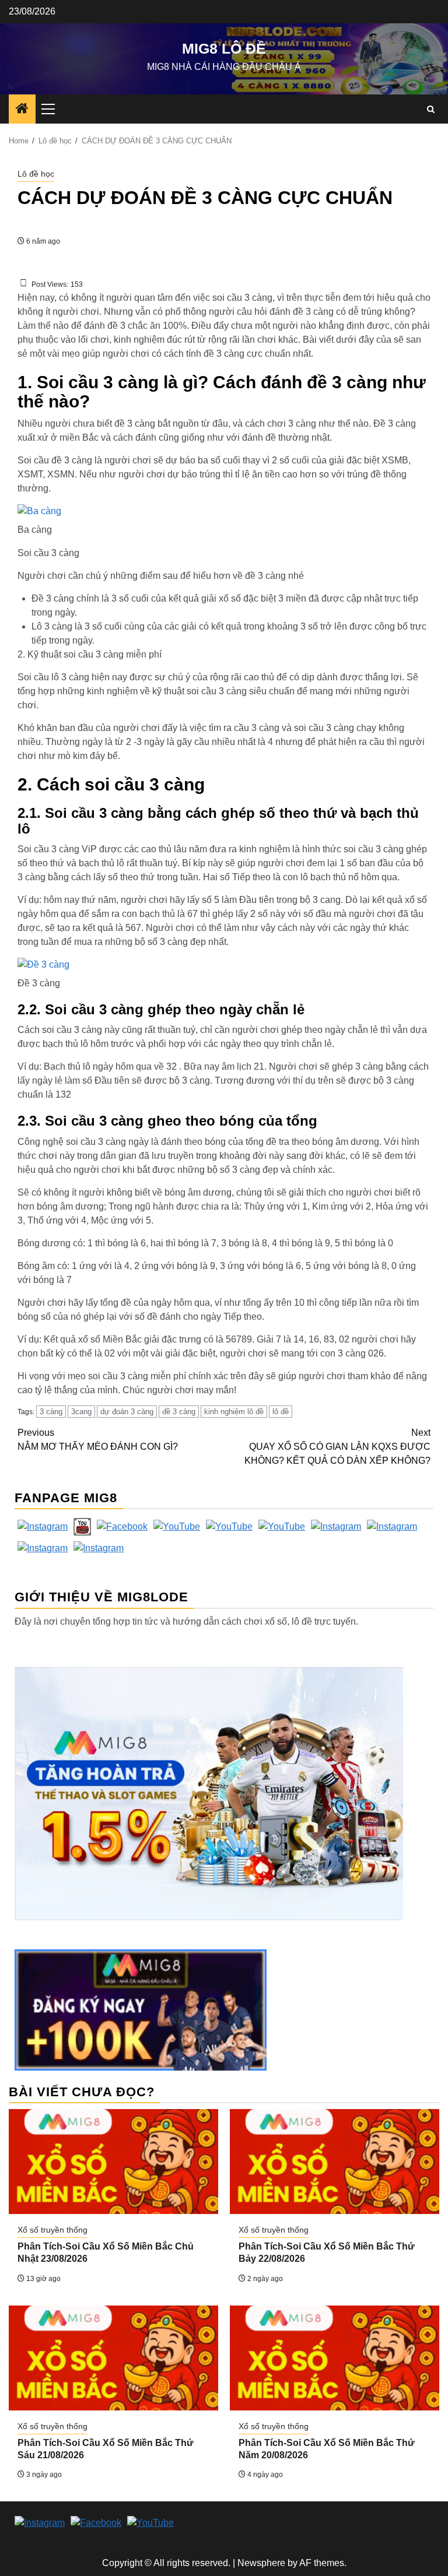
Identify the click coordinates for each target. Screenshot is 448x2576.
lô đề (281, 1412)
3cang (81, 1412)
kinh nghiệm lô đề (234, 1412)
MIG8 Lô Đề (224, 48)
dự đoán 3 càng (127, 1412)
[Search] (431, 109)
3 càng (51, 1412)
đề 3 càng (179, 1412)
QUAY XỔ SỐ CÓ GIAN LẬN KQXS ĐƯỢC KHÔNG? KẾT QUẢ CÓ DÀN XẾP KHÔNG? (337, 1447)
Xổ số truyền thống (52, 2230)
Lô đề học (36, 174)
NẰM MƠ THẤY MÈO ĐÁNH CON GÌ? (98, 1440)
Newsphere (261, 2563)
